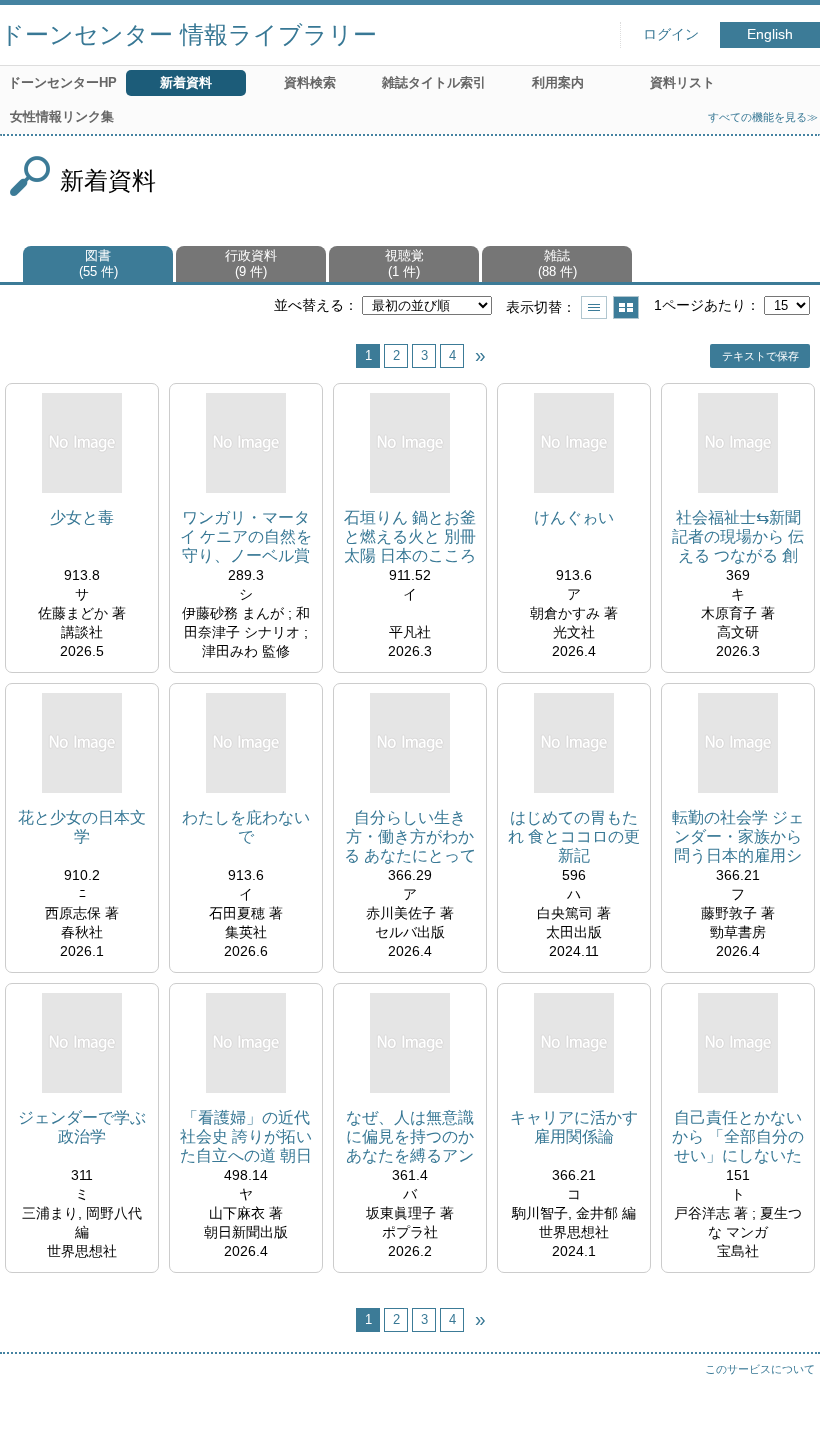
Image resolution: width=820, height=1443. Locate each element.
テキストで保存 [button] (760, 356)
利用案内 (558, 82)
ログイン (671, 34)
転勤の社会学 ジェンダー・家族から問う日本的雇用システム (738, 837)
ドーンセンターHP (62, 82)
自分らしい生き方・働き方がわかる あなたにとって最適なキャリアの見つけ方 (410, 837)
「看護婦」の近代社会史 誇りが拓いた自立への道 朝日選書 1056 (246, 1137)
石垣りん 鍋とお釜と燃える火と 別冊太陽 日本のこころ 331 (410, 537)
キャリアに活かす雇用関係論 (574, 1127)
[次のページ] (480, 356)
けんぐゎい (574, 517)
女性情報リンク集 (62, 116)
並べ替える (309, 305)
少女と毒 (82, 517)
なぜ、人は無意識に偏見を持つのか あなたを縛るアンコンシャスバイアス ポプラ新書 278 (410, 1137)
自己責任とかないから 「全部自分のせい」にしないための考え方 (738, 1137)
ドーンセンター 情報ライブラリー (188, 34)
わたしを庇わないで (246, 827)
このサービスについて (760, 1369)
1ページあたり (700, 305)
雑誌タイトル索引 (434, 82)
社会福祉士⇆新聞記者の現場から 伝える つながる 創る (738, 537)
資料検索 (310, 82)
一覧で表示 (594, 307)
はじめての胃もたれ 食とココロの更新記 (574, 836)
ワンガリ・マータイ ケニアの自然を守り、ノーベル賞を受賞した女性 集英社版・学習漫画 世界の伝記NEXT (246, 537)
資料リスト (682, 82)
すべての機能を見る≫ (763, 117)
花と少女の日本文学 (82, 827)
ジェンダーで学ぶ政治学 (82, 1127)
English (770, 34)
